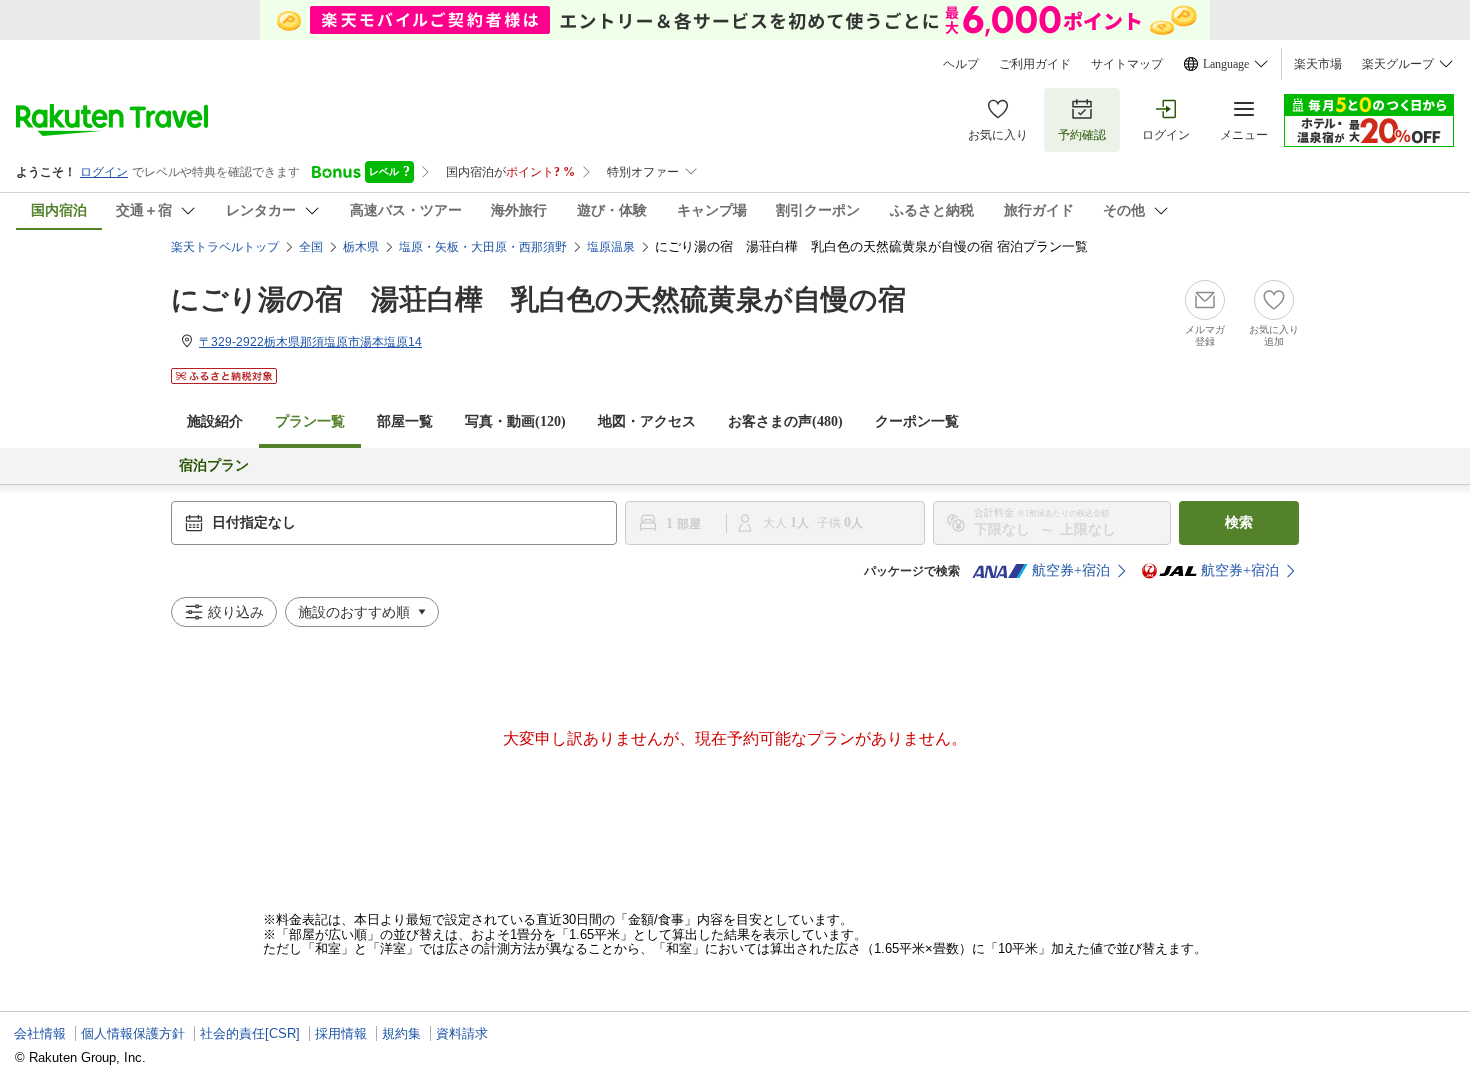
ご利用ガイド (1035, 64)
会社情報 (40, 1033)
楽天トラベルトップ (225, 247)
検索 (1239, 522)
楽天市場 (1318, 64)
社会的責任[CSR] (250, 1033)
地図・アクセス (647, 421)
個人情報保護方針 (133, 1033)
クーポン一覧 (917, 421)
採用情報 (341, 1033)
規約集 (401, 1033)
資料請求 (462, 1033)
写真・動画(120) (515, 421)
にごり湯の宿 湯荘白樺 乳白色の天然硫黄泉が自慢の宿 (538, 299)
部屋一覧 (405, 421)
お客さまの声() (785, 421)
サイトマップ (1127, 64)
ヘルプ (961, 64)
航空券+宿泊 (1071, 570)
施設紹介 (215, 421)
